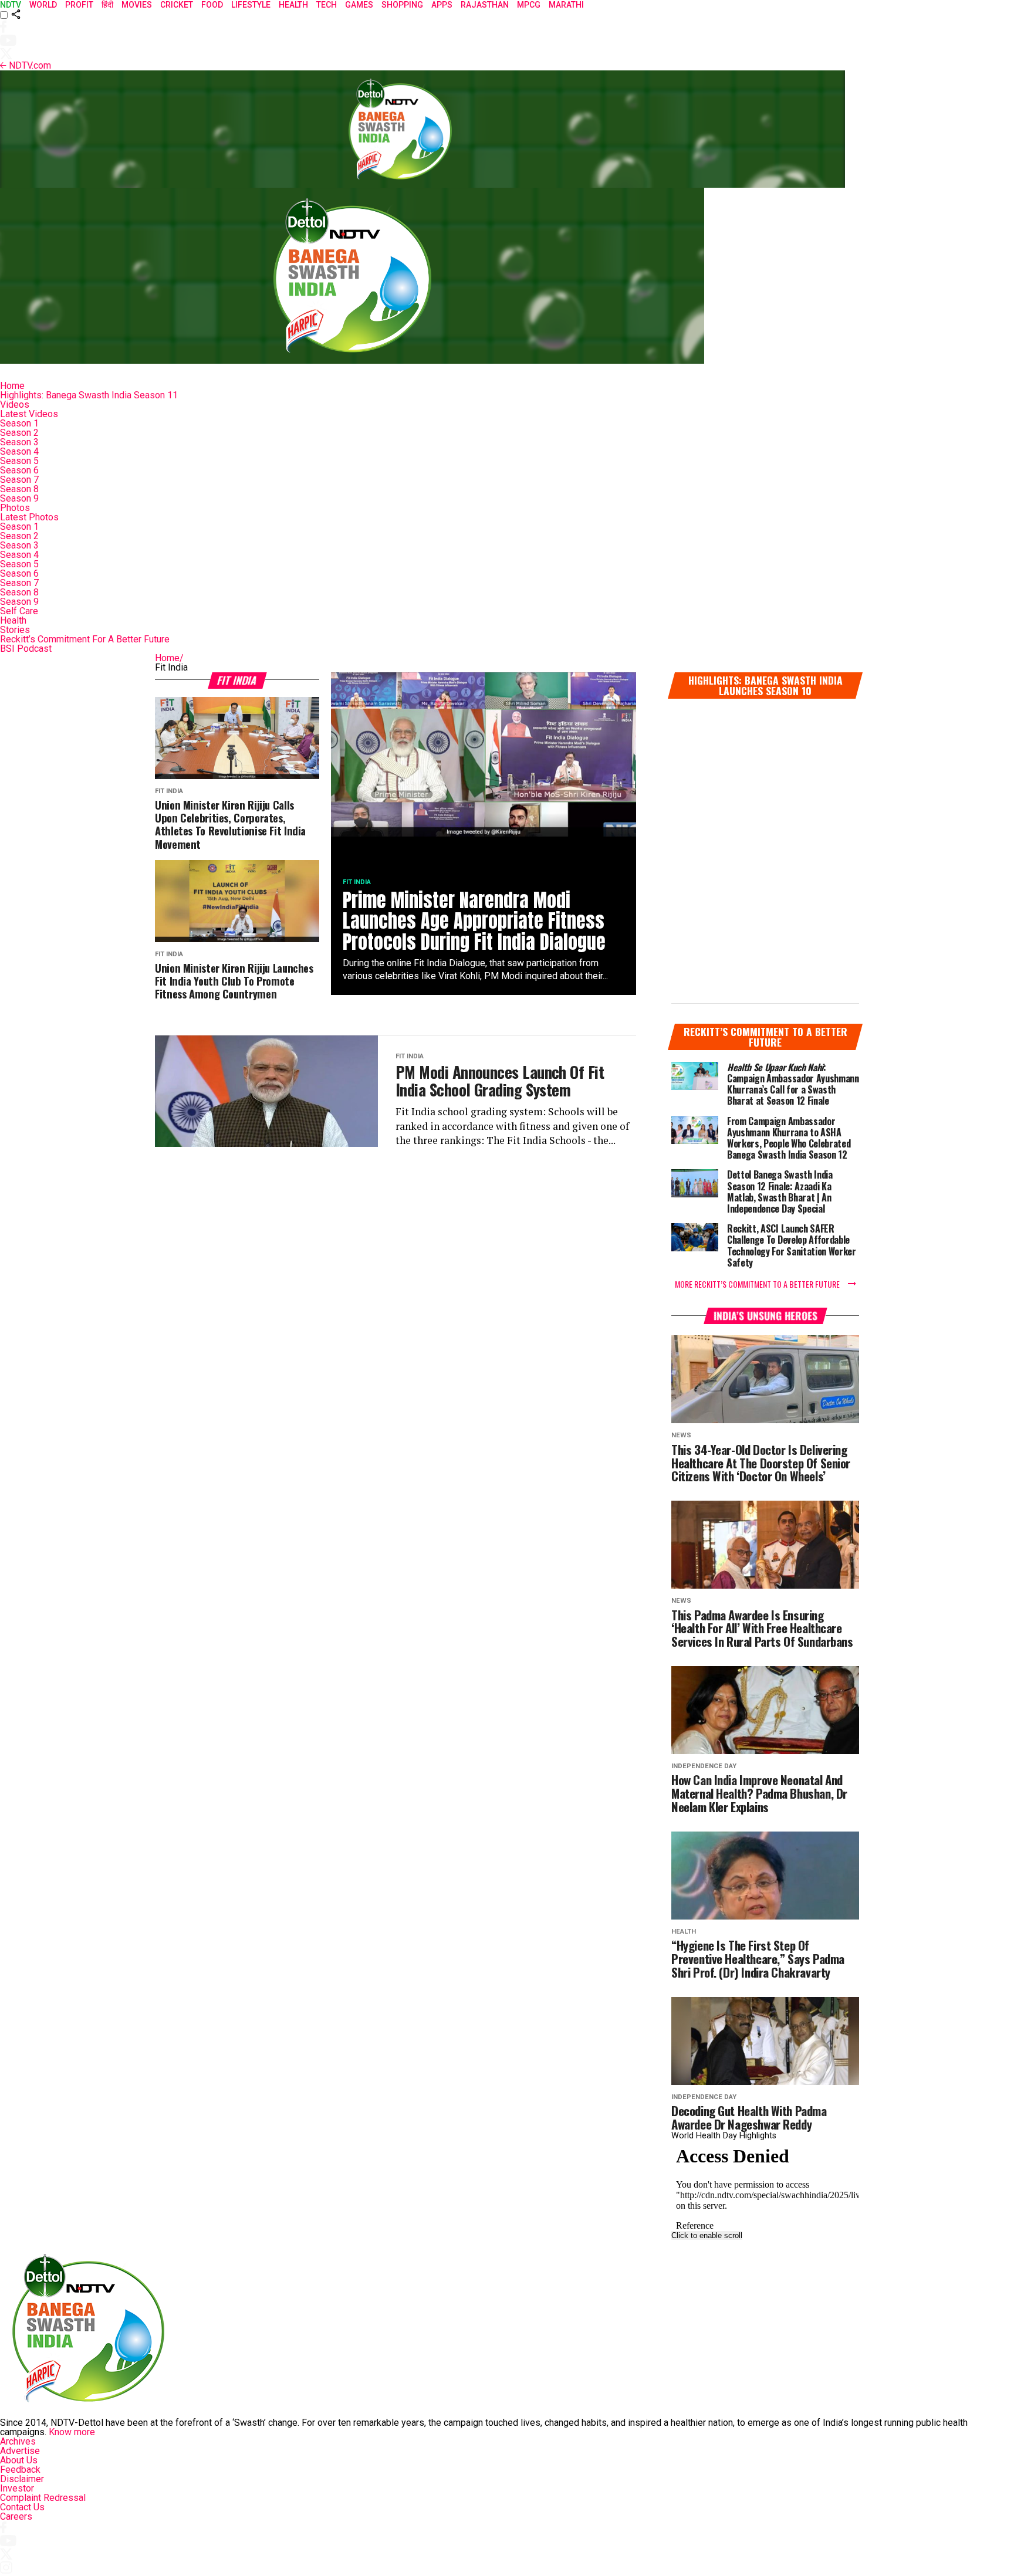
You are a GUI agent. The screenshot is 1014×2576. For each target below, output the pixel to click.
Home (12, 386)
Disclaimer (22, 2479)
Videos (15, 404)
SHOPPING (402, 5)
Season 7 (19, 480)
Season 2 (19, 433)
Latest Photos (29, 517)
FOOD (212, 5)
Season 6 (19, 470)
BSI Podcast (26, 649)
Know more (72, 2432)
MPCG (529, 5)
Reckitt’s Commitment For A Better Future (85, 639)
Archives (18, 2441)
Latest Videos (29, 414)
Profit (79, 5)
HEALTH (293, 5)
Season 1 (19, 423)
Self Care (19, 611)
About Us (19, 2460)
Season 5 (19, 461)
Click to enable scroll (707, 2235)
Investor (17, 2488)
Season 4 (19, 451)
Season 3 (19, 442)
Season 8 (19, 489)
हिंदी (107, 5)
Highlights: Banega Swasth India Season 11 (89, 395)
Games (359, 5)
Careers (16, 2516)
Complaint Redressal (43, 2498)
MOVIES (137, 5)
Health (13, 620)
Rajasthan (485, 5)
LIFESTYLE (251, 5)
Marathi (566, 5)
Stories (15, 630)
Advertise (20, 2451)
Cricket (177, 5)
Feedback (20, 2470)
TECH (327, 5)
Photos (15, 508)
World (43, 5)
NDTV (11, 5)
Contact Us (22, 2507)
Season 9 (19, 498)
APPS (442, 5)
